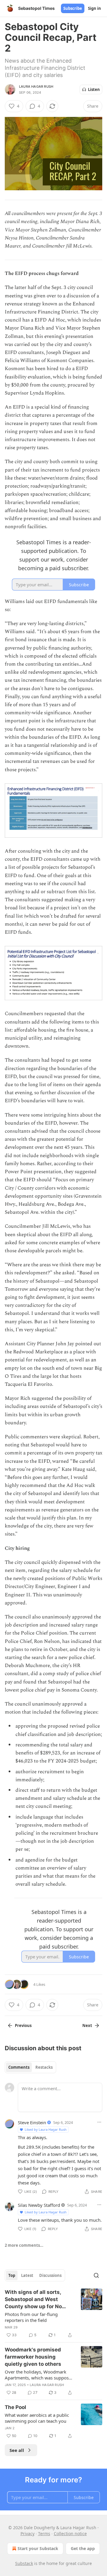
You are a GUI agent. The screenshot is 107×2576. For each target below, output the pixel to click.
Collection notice (70, 2534)
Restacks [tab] (44, 2067)
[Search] (96, 2275)
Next (87, 2025)
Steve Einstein (32, 2122)
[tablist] (30, 2067)
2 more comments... (24, 2245)
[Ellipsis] (99, 2122)
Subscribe (73, 8)
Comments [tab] (19, 2067)
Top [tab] (12, 2275)
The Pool (15, 2407)
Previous (23, 2025)
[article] (53, 2314)
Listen (94, 89)
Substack (24, 2563)
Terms (44, 2534)
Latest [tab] (27, 2275)
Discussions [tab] (50, 2275)
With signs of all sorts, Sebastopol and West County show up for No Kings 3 (33, 2300)
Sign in (95, 8)
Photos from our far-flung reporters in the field (31, 2317)
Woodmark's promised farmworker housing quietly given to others (33, 2357)
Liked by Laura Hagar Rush (46, 2129)
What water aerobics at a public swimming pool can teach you (37, 2418)
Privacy (27, 2534)
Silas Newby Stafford (39, 2205)
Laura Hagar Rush (36, 86)
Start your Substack (38, 2548)
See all (17, 2450)
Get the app (83, 2548)
